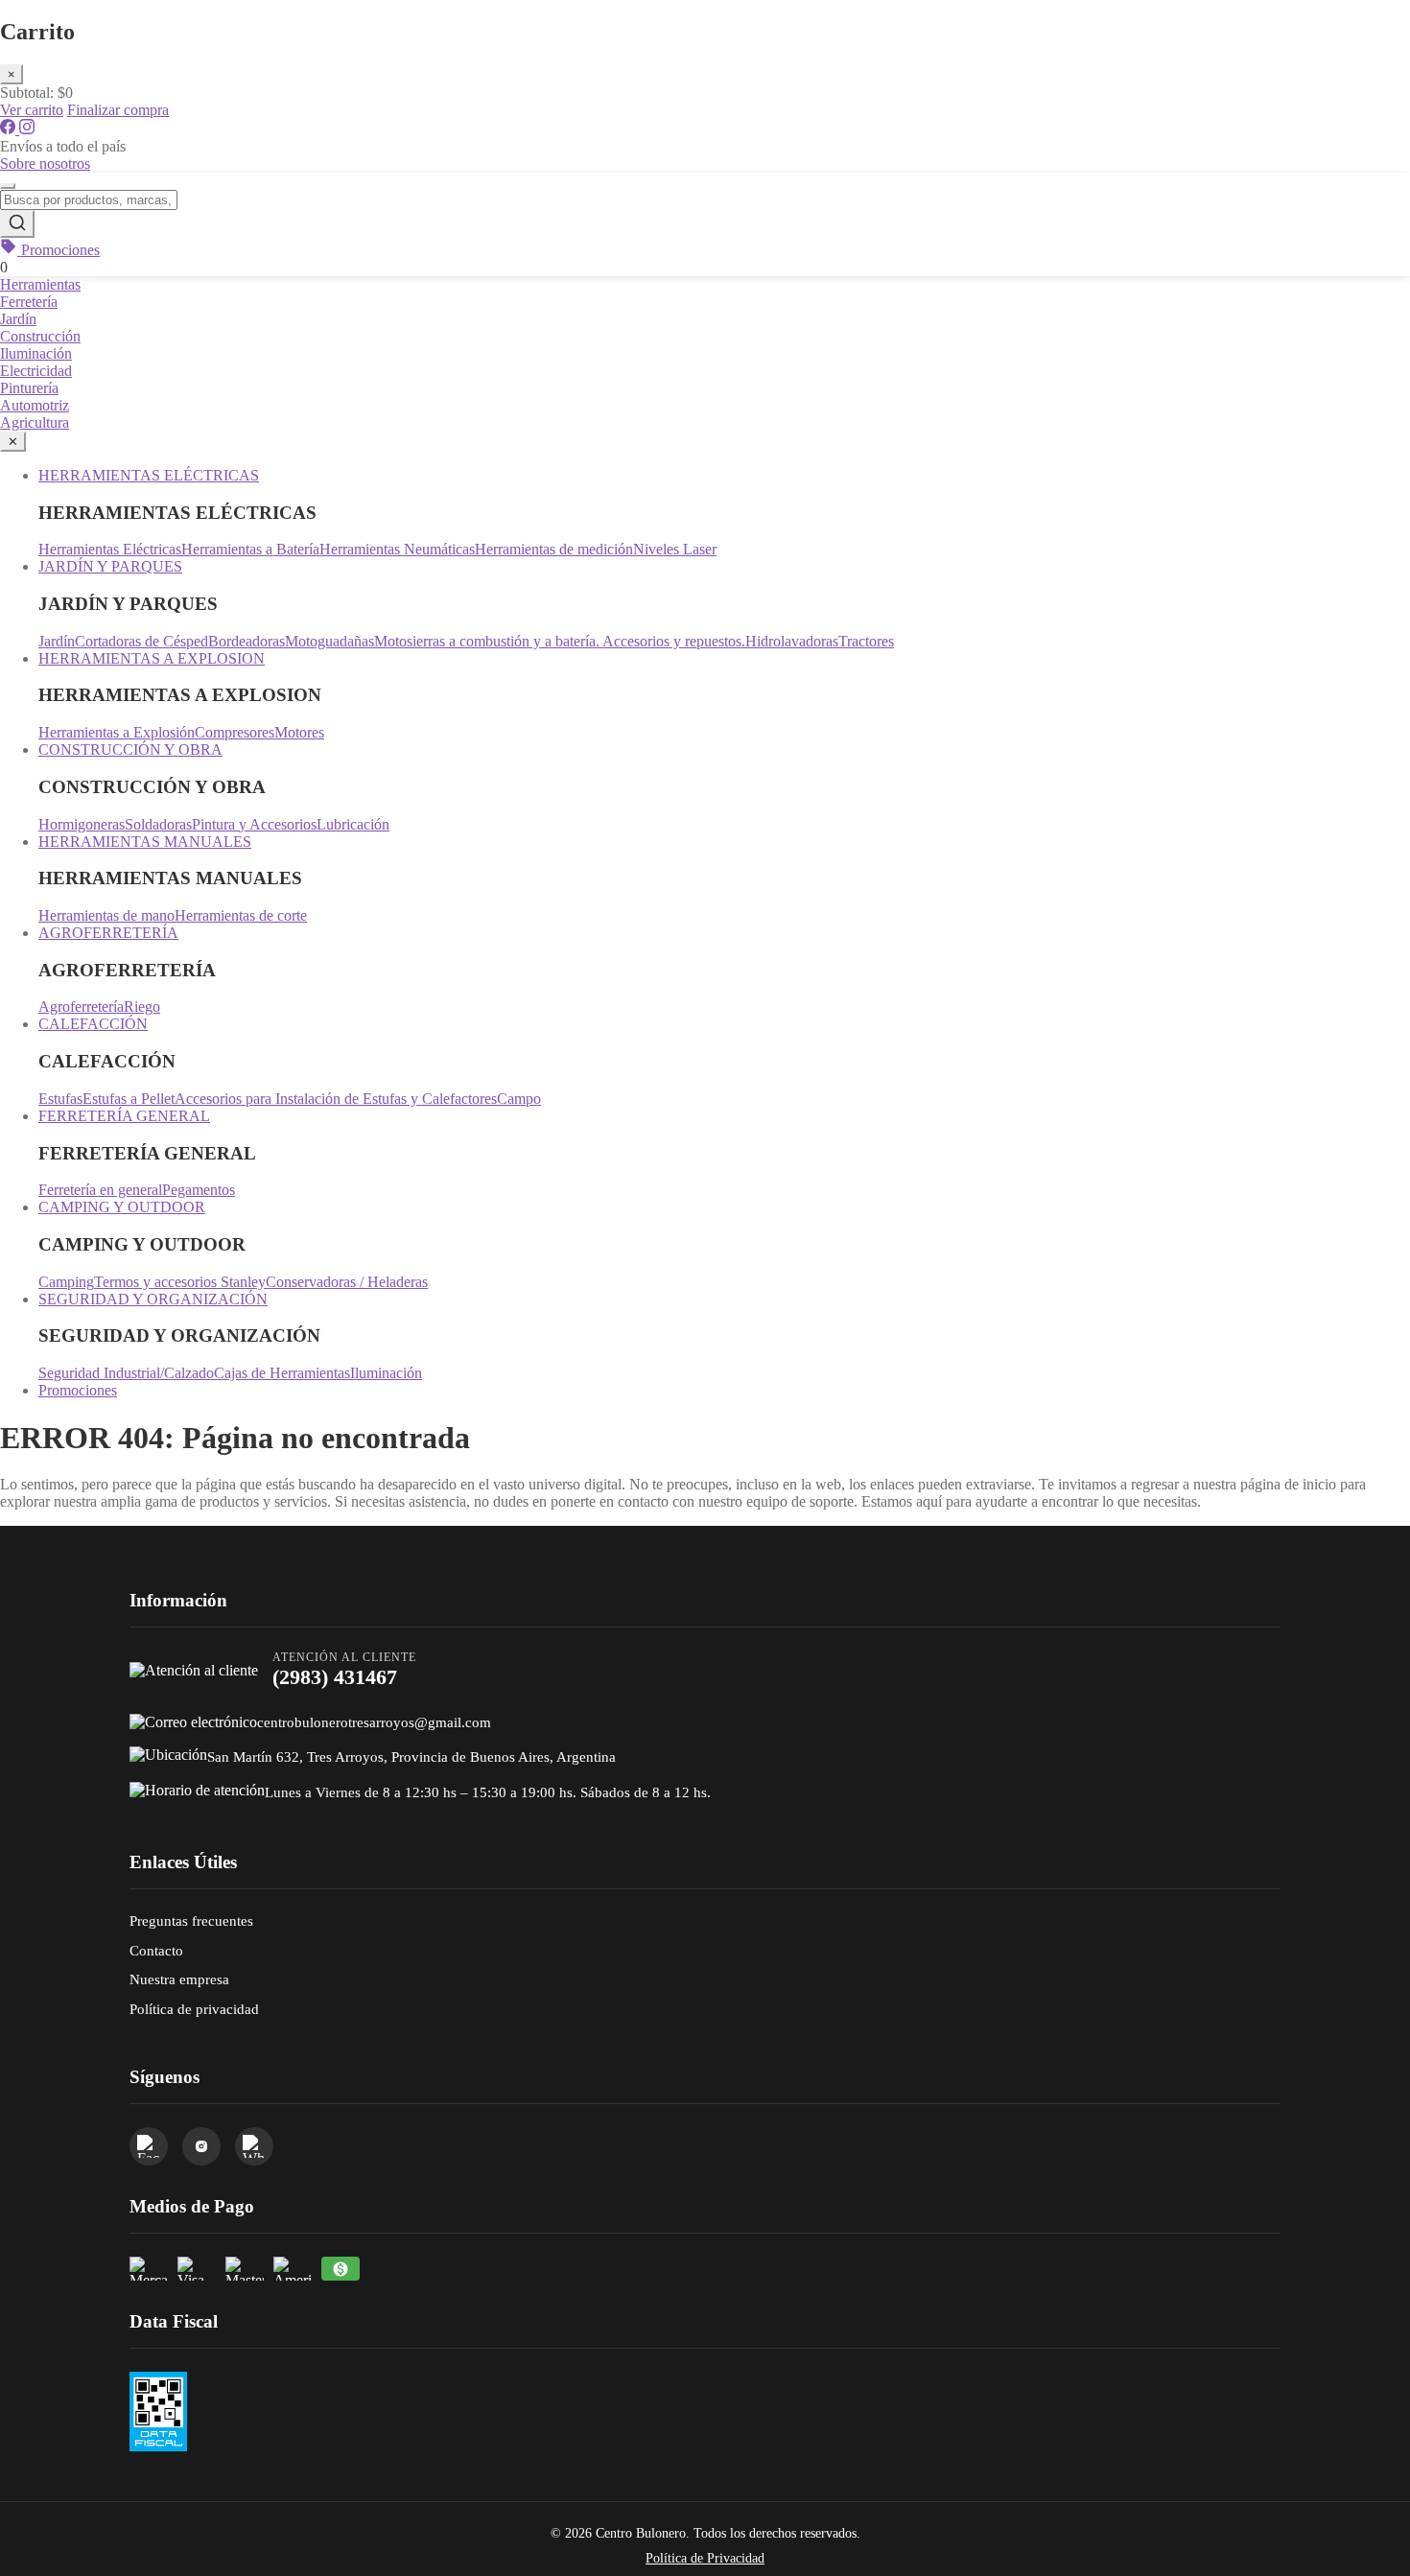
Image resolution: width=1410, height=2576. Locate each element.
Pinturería (29, 388)
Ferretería (29, 302)
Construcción (40, 336)
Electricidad (36, 371)
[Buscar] (17, 224)
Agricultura (35, 422)
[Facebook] (10, 129)
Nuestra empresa (179, 1979)
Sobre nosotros (45, 164)
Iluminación (36, 353)
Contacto (156, 1950)
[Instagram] (27, 129)
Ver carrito (32, 110)
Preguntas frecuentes (191, 1920)
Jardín (18, 319)
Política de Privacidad (705, 2558)
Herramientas (40, 284)
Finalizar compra (118, 110)
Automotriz (35, 405)
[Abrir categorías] (8, 186)
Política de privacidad (194, 2009)
